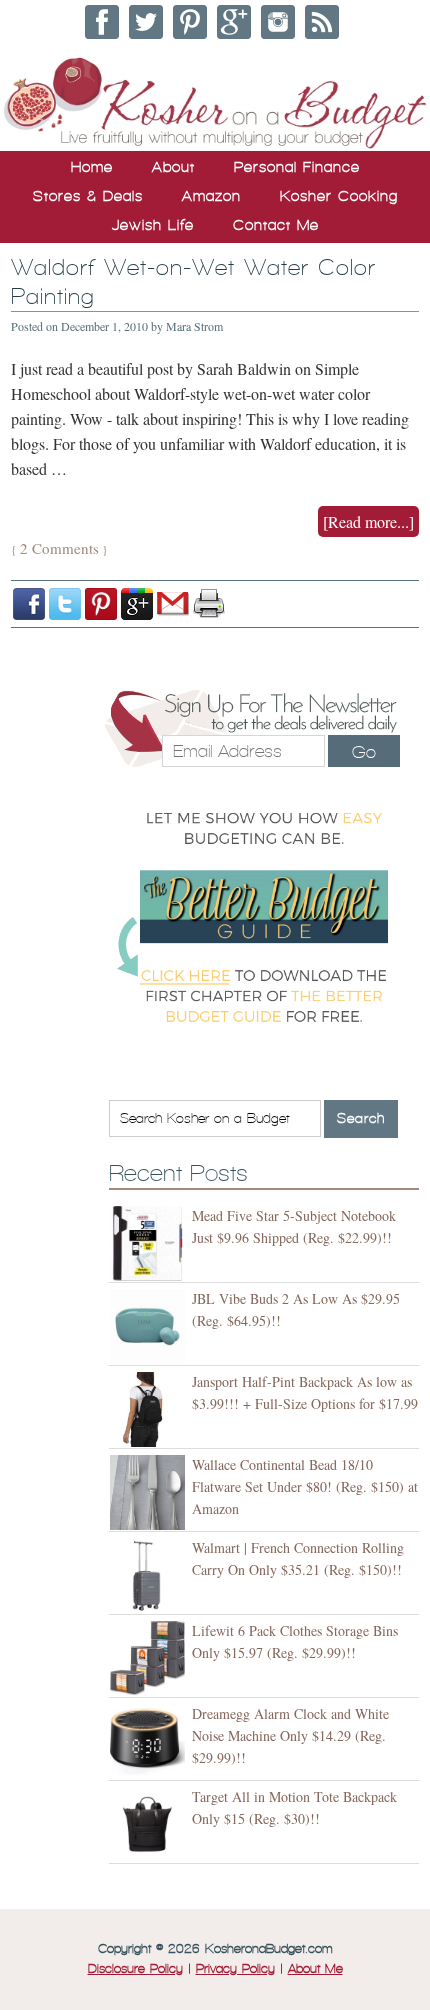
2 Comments (59, 548)
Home (92, 167)
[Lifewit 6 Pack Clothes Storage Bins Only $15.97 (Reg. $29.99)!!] (150, 1658)
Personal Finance (297, 167)
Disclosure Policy (135, 1969)
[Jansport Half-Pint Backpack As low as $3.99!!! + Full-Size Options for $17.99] (150, 1409)
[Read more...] (368, 521)
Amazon (211, 196)
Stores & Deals (88, 196)
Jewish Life (153, 225)
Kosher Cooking (339, 196)
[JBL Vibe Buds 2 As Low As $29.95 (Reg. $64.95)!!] (150, 1326)
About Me (315, 1969)
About (173, 167)
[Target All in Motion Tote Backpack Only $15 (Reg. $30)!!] (150, 1824)
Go (364, 752)
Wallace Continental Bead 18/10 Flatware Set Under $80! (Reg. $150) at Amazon (305, 1486)
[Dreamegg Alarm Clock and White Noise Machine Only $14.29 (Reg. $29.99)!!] (150, 1741)
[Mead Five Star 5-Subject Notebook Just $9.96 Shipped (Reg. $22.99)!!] (150, 1243)
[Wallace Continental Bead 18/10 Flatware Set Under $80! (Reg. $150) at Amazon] (150, 1492)
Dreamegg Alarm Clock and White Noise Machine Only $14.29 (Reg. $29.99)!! (290, 1735)
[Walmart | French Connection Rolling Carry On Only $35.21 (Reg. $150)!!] (150, 1575)
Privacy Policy (235, 1969)
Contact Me (276, 225)
